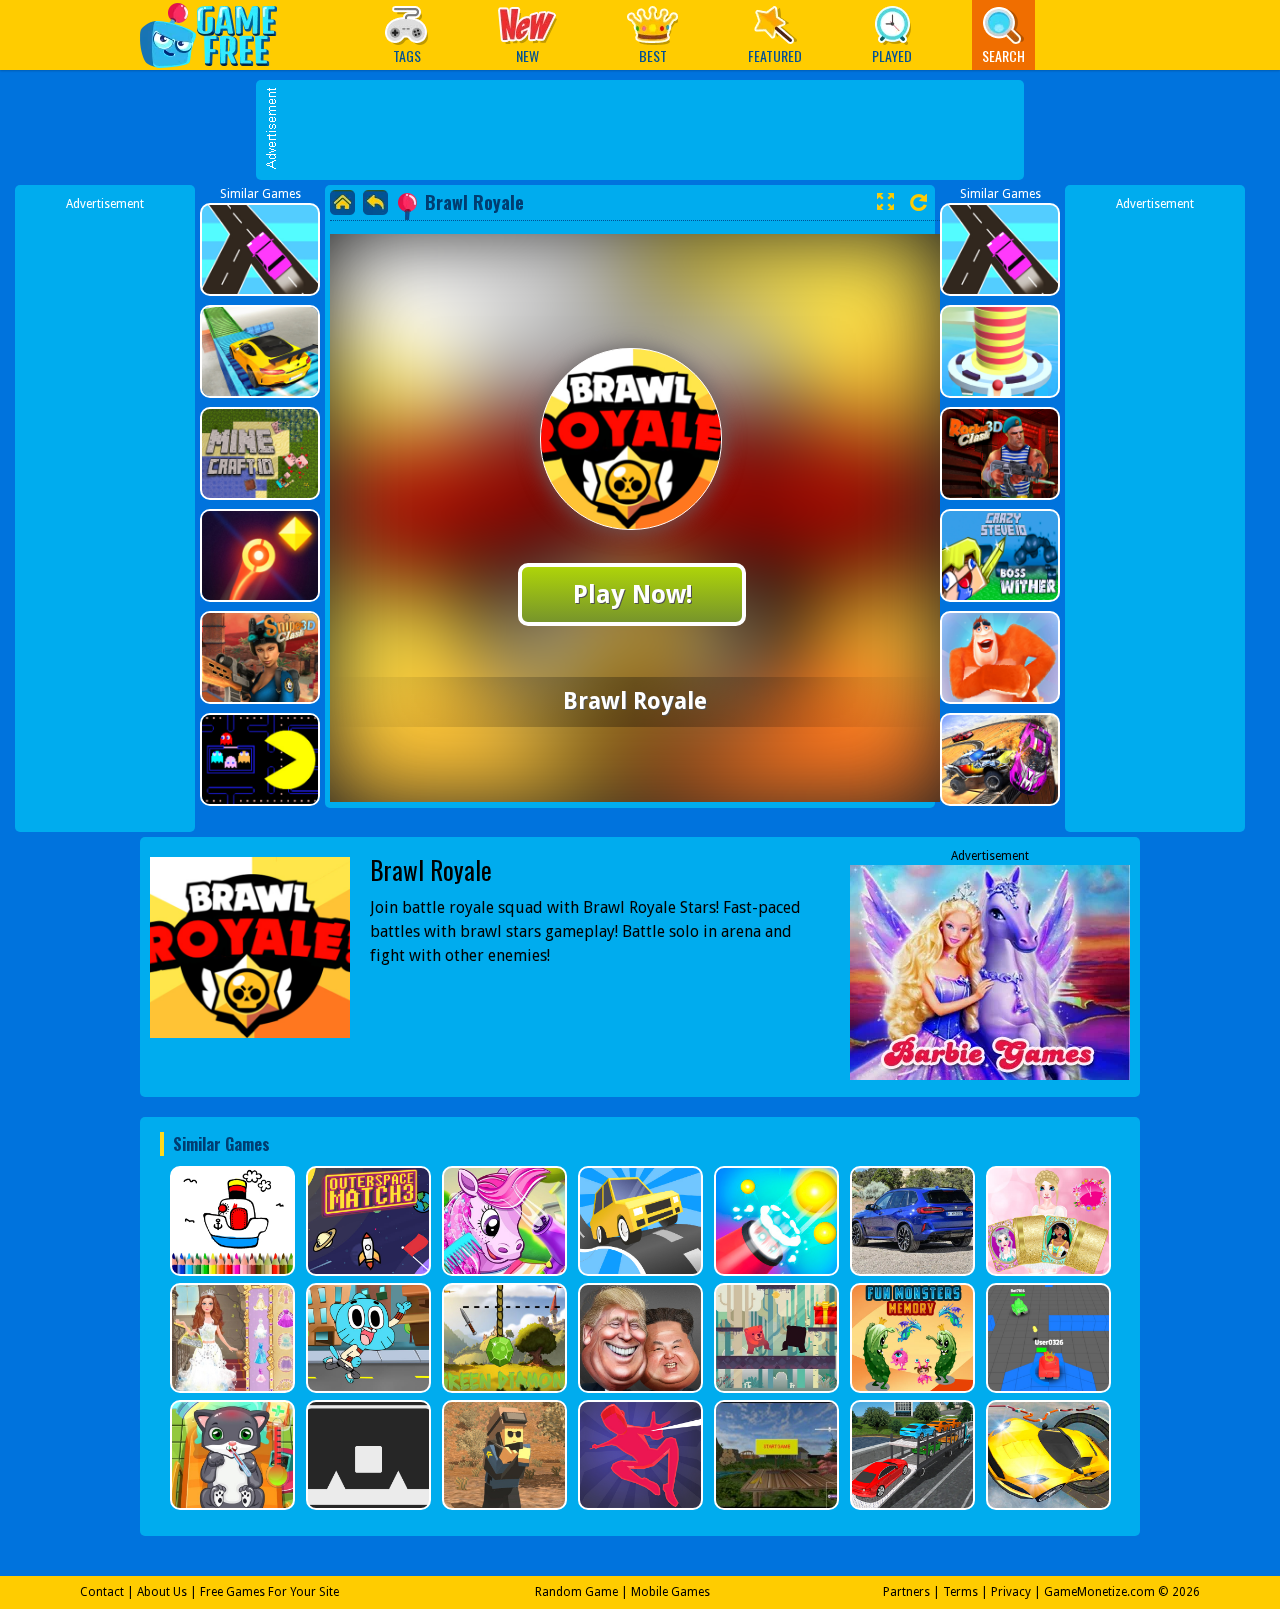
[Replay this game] (918, 202)
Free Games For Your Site (269, 1592)
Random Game (576, 1592)
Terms (960, 1592)
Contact (102, 1592)
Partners (906, 1592)
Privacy (1011, 1592)
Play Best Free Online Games (218, 34)
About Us (162, 1592)
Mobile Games (670, 1592)
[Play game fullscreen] (885, 202)
